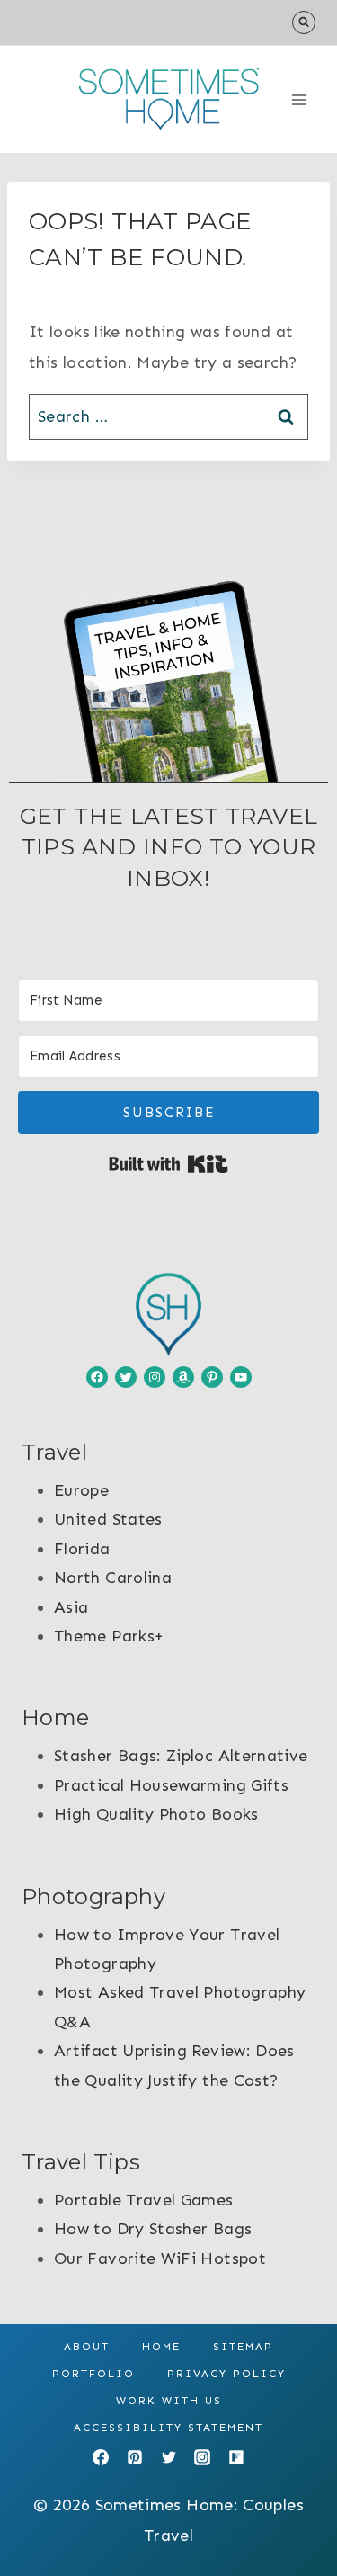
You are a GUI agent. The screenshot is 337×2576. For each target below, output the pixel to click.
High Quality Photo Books (156, 1814)
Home (161, 2347)
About (87, 2347)
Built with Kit (168, 1164)
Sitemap (243, 2347)
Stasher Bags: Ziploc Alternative (181, 1756)
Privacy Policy (226, 2374)
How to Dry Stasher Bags (153, 2229)
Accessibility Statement (168, 2428)
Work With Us (169, 2401)
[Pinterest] (135, 2457)
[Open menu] (299, 99)
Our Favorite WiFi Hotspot (160, 2258)
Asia (71, 1607)
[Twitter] (169, 2457)
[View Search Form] (304, 22)
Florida (82, 1549)
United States (108, 1519)
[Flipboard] (236, 2457)
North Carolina (113, 1578)
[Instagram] (202, 2457)
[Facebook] (101, 2457)
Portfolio (93, 2374)
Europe (81, 1490)
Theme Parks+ (109, 1636)
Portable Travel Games (144, 2200)
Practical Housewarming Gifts (171, 1785)
